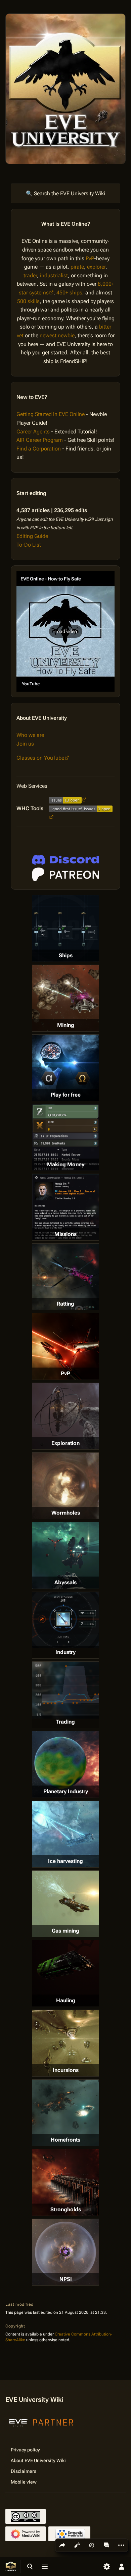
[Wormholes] (65, 1486)
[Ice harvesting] (65, 1834)
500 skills (28, 301)
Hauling (66, 2000)
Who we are (30, 735)
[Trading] (65, 1690)
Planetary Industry (66, 1791)
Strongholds (66, 2209)
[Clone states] (65, 1068)
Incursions (66, 2070)
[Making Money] (65, 1137)
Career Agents (33, 432)
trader (30, 275)
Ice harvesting (65, 1861)
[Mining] (65, 998)
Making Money (66, 1164)
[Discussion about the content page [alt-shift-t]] (106, 2545)
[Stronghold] (65, 2182)
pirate (77, 267)
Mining (66, 1025)
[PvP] (65, 1346)
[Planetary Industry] (65, 1764)
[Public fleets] (65, 2252)
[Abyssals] (65, 1555)
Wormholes (66, 1513)
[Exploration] (65, 1416)
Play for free (66, 1095)
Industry (65, 1652)
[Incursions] (65, 2043)
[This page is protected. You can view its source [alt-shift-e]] (77, 2545)
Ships (66, 955)
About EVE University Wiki (38, 2460)
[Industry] (65, 1620)
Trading (65, 1722)
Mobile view (24, 2482)
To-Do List (29, 545)
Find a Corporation (39, 449)
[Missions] (65, 1207)
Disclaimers (24, 2471)
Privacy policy (25, 2450)
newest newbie (57, 335)
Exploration (65, 1443)
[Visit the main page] (11, 2567)
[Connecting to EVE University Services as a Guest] (65, 860)
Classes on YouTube (40, 758)
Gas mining (65, 1931)
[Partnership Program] (41, 2422)
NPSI (66, 2279)
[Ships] (65, 928)
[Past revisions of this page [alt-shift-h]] (92, 2545)
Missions (65, 1234)
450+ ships (69, 293)
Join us (25, 744)
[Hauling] (65, 1973)
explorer (96, 267)
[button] (65, 631)
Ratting (65, 1304)
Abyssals (65, 1582)
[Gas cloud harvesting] (65, 1904)
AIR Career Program (40, 440)
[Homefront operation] (65, 2113)
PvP (90, 258)
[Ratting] (65, 1277)
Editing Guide (32, 536)
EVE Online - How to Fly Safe (51, 579)
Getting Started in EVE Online (51, 414)
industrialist (54, 275)
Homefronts (65, 2140)
